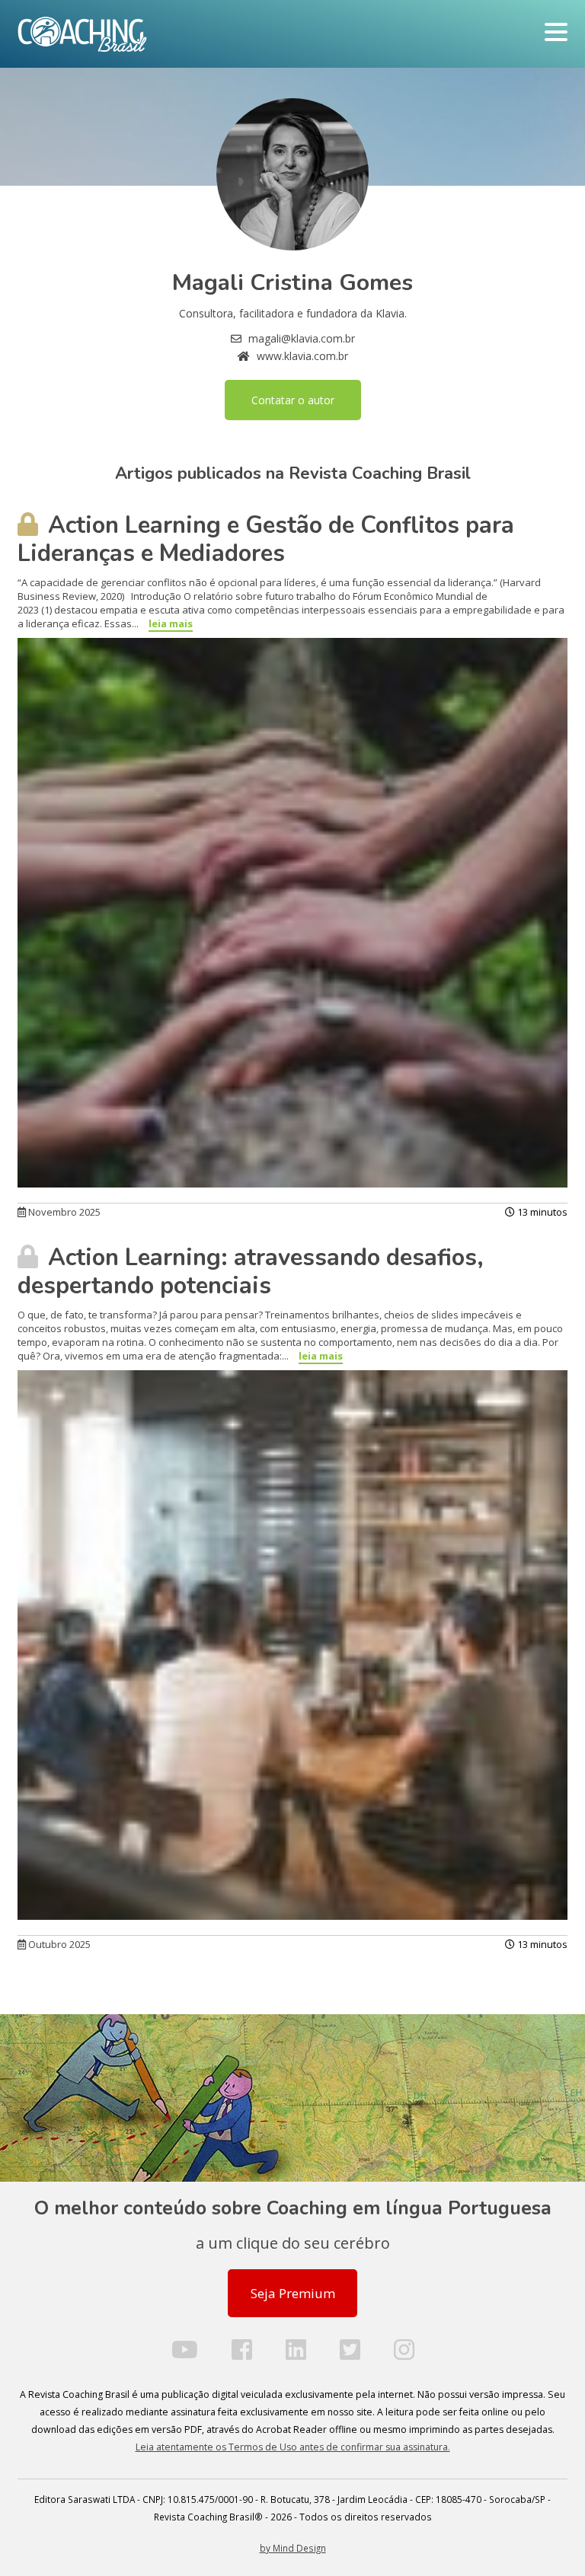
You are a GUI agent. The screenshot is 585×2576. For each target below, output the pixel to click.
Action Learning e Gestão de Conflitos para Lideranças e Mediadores (266, 539)
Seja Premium (293, 2293)
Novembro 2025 (63, 1212)
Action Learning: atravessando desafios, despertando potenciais (251, 1272)
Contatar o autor (293, 400)
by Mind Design (293, 2548)
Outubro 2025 (58, 1944)
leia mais (171, 623)
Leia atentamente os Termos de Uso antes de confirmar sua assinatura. (293, 2447)
